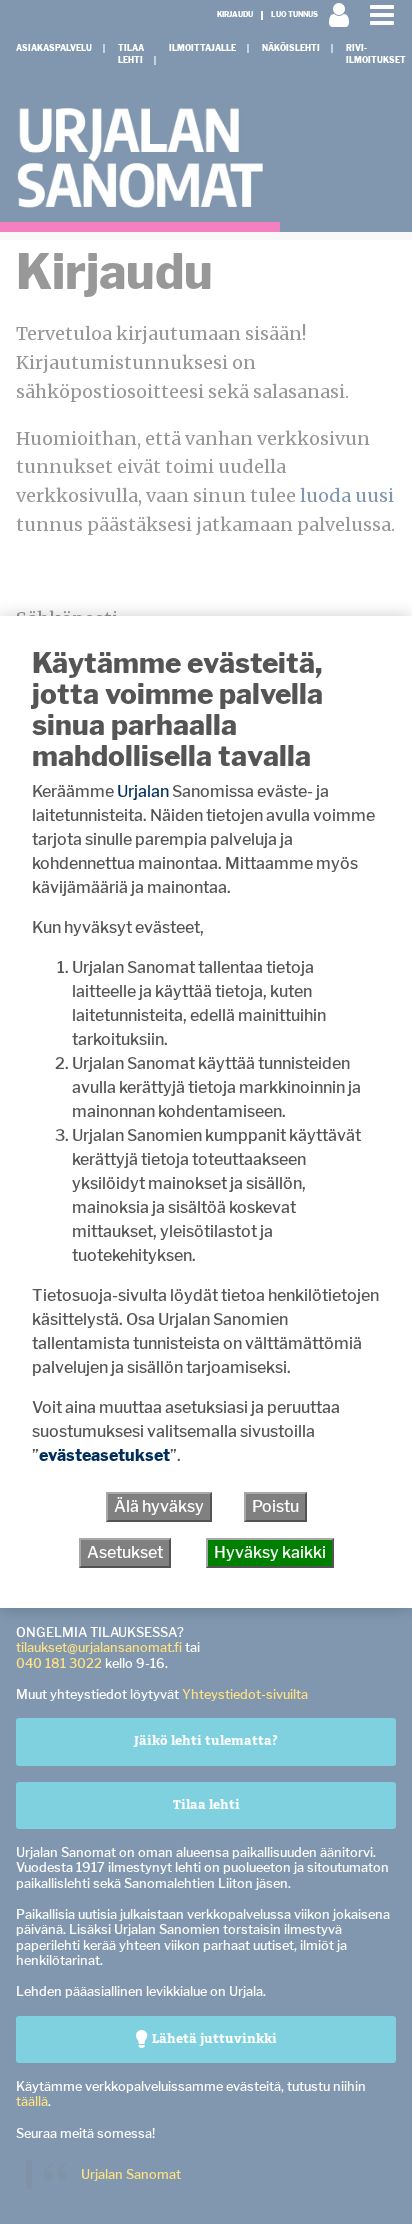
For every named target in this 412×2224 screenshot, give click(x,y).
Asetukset (125, 1552)
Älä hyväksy (159, 1506)
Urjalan (143, 791)
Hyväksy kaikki (270, 1552)
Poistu (275, 1506)
